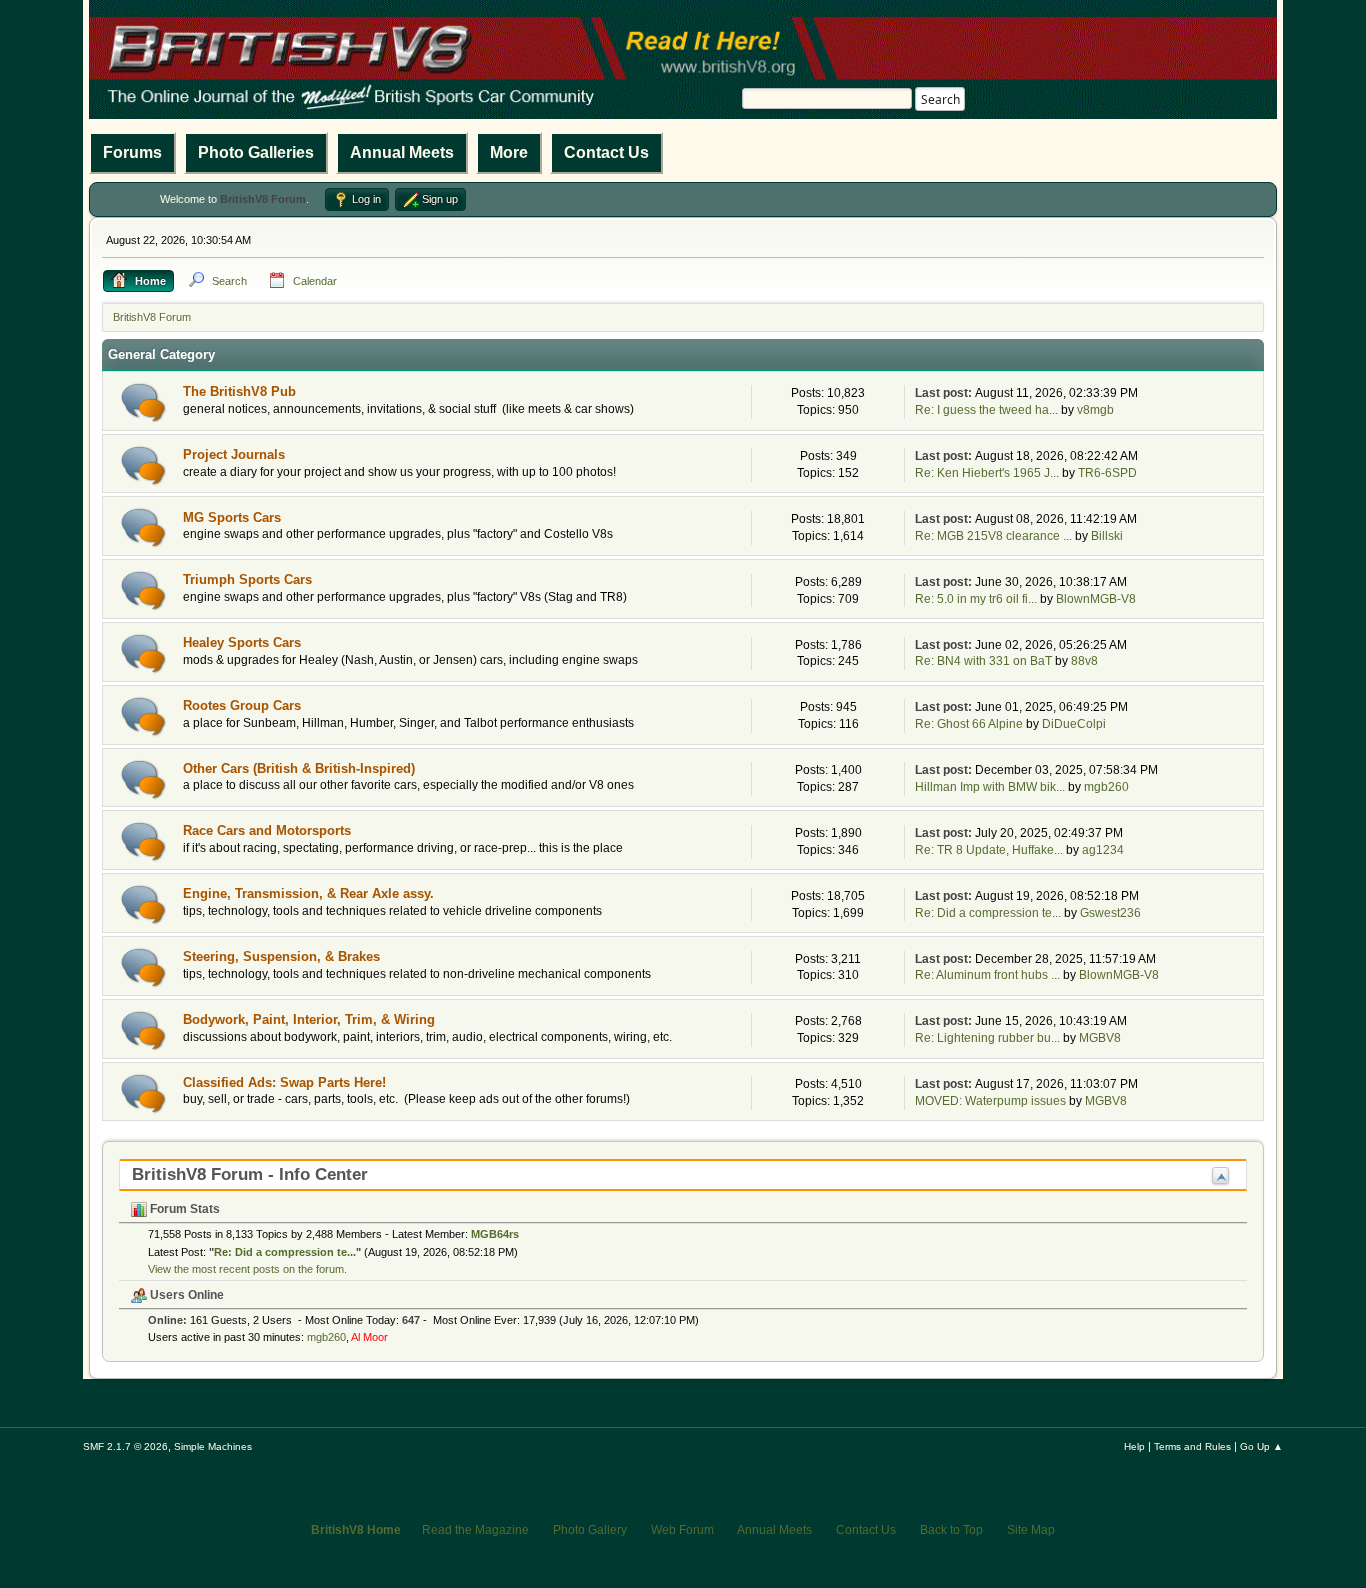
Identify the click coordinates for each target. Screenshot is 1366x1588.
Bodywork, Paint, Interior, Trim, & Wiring (309, 1019)
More (509, 152)
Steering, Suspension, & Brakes (281, 956)
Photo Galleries (256, 152)
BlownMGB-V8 (1096, 599)
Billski (1107, 536)
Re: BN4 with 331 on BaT (983, 661)
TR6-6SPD (1107, 473)
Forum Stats (183, 1209)
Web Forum (682, 1530)
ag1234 (1103, 850)
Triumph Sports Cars (247, 579)
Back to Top (951, 1530)
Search (940, 99)
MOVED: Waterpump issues (990, 1101)
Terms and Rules (1192, 1446)
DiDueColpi (1074, 724)
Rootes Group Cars (242, 705)
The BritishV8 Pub (239, 391)
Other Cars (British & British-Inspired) (299, 768)
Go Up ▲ (1261, 1446)
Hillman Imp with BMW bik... (990, 787)
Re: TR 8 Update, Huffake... (989, 850)
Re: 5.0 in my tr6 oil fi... (976, 599)
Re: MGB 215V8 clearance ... (993, 536)
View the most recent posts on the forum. (247, 1269)
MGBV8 (1100, 1038)
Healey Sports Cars (242, 642)
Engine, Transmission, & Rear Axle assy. (308, 893)
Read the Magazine (475, 1530)
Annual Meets (402, 152)
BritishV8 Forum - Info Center (250, 1174)
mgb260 (1106, 787)
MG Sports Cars (232, 517)
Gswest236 (1110, 913)
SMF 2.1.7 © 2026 (125, 1446)
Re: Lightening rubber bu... (987, 1038)
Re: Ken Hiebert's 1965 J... (987, 473)
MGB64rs (495, 1234)
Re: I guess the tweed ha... (986, 410)
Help (1134, 1446)
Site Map (1031, 1530)
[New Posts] (143, 402)
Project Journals (234, 454)
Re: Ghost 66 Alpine (969, 724)
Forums (132, 152)
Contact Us (606, 152)
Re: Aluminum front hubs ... (987, 975)
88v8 (1084, 661)
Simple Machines (213, 1446)
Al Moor (369, 1337)
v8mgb (1095, 410)
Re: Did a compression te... (988, 913)
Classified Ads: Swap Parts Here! (284, 1082)
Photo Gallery (590, 1530)
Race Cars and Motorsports (267, 830)
